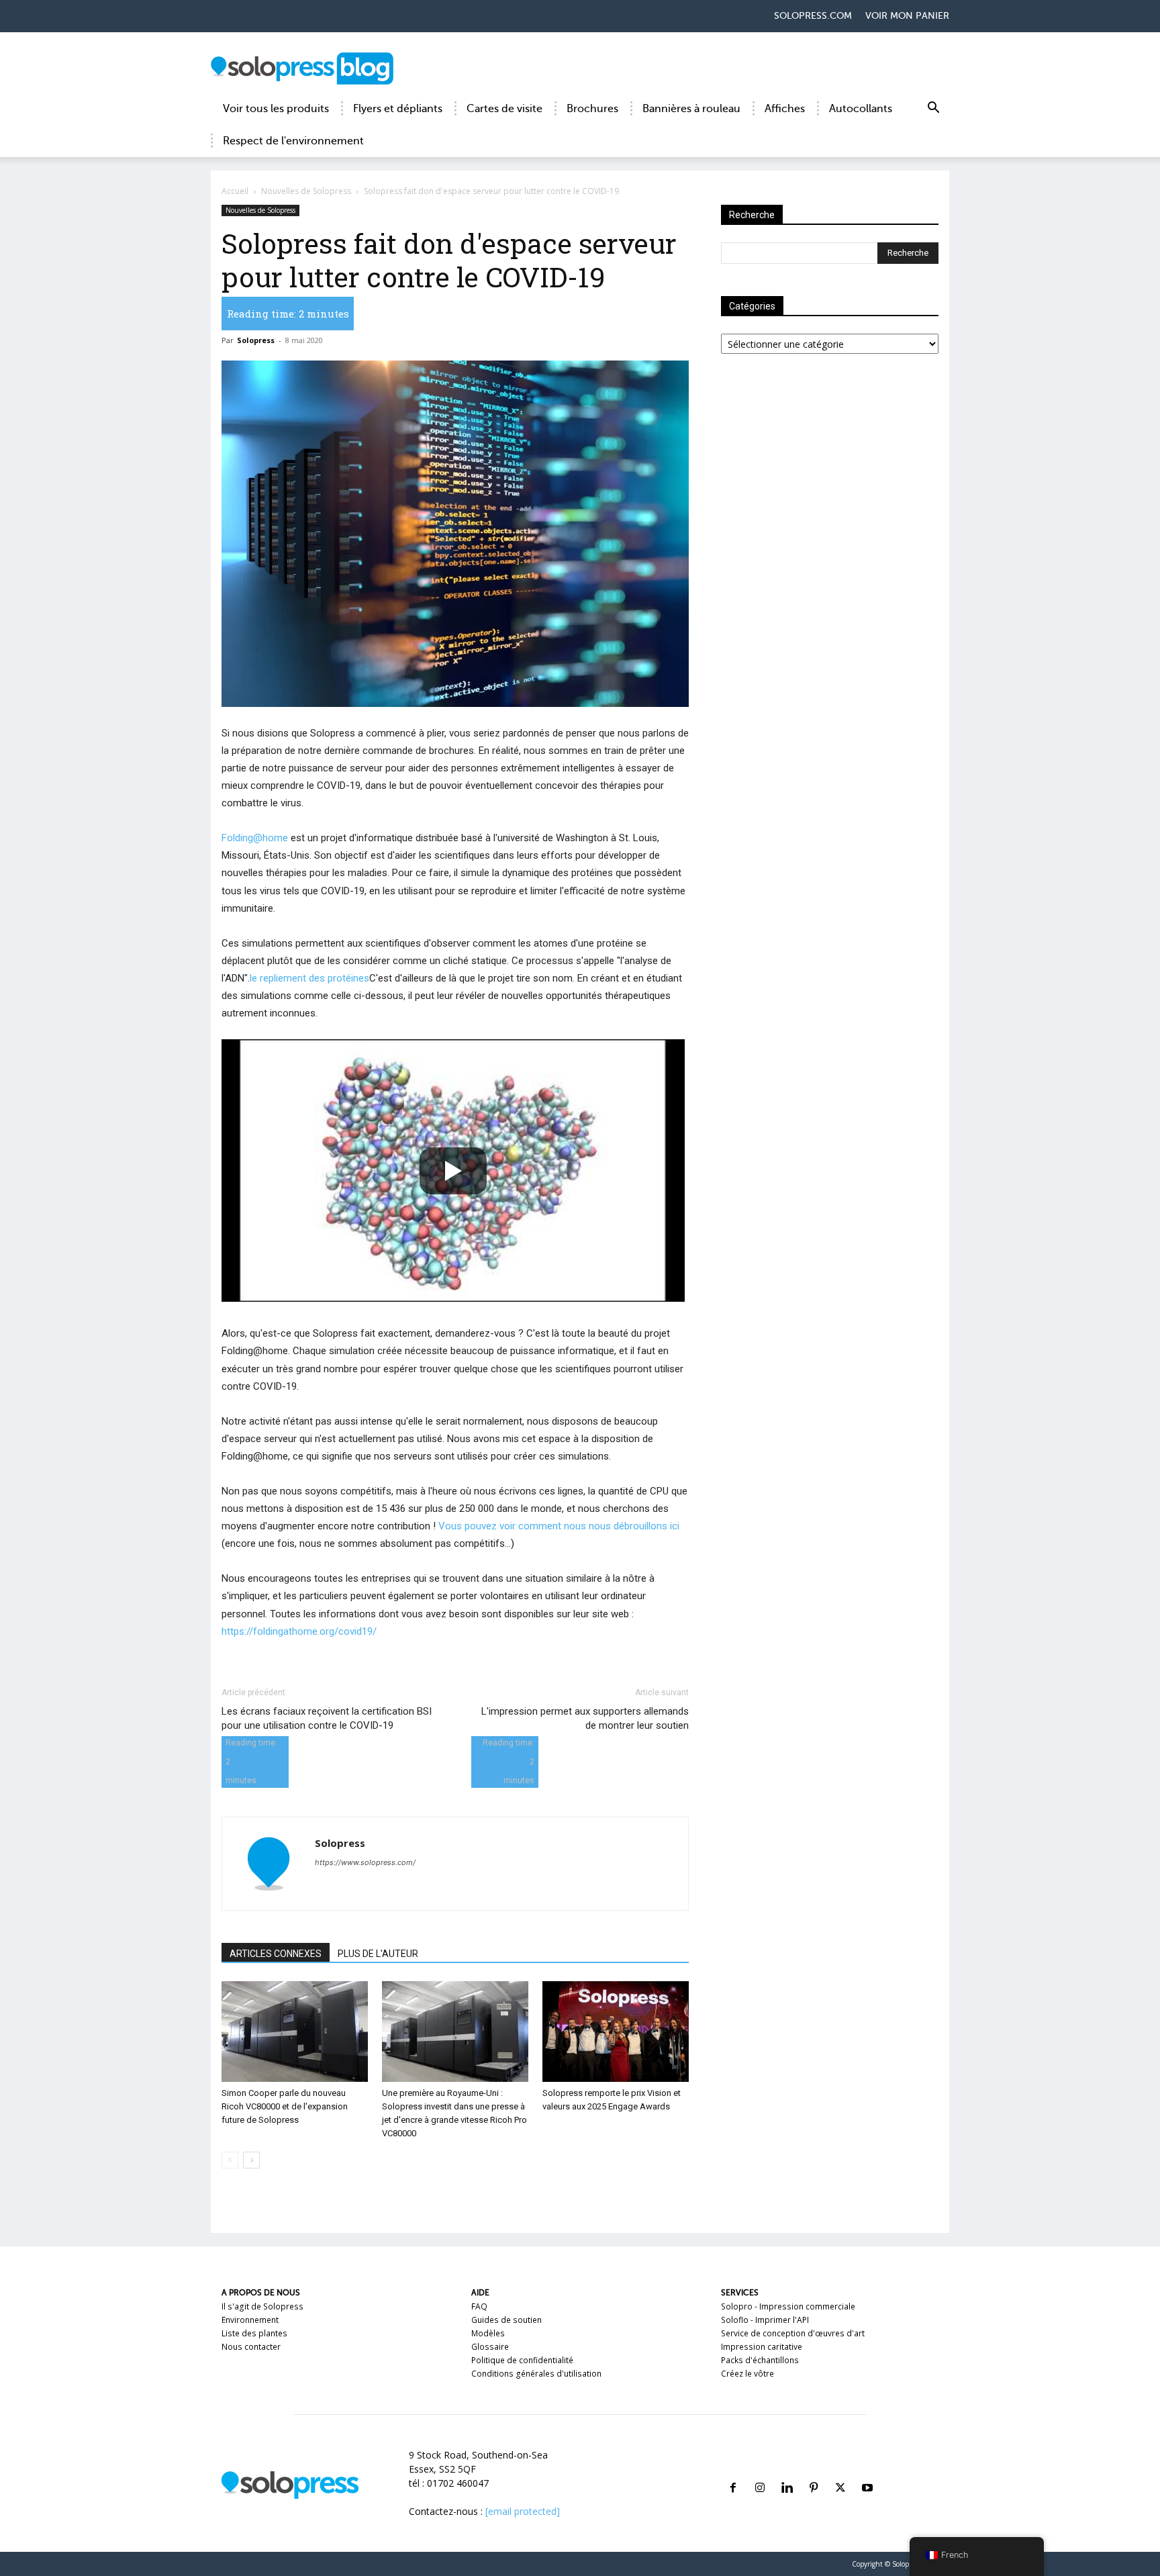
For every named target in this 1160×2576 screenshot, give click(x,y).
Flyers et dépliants (398, 109)
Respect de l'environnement (293, 141)
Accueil (235, 191)
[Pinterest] (814, 2472)
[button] (933, 110)
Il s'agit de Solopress (262, 2306)
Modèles (488, 2333)
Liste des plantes (254, 2333)
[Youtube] (867, 2472)
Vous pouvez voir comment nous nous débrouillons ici (559, 1526)
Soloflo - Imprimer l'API (765, 2320)
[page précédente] (230, 2160)
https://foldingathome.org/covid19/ (299, 1631)
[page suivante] (251, 2160)
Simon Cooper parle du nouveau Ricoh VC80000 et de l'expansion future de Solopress (285, 2106)
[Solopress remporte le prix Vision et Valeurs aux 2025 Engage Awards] (616, 2032)
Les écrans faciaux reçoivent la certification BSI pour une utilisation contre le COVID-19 (327, 1718)
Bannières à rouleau (691, 109)
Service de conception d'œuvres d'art (793, 2333)
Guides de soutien (506, 2320)
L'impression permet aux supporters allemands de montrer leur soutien (585, 1718)
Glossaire (490, 2347)
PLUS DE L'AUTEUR (378, 1954)
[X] (840, 2472)
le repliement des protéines (309, 978)
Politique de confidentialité (522, 2360)
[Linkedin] (787, 2472)
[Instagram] (760, 2472)
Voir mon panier (907, 16)
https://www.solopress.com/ (365, 1862)
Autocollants (861, 109)
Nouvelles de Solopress (306, 191)
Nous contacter (251, 2347)
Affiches (785, 109)
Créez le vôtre (747, 2374)
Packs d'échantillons (760, 2360)
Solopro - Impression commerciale (788, 2306)
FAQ (479, 2306)
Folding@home (255, 838)
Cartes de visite (504, 109)
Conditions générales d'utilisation (536, 2374)
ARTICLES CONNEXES (276, 1954)
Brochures (592, 109)
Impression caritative (762, 2347)
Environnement (250, 2320)
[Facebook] (733, 2472)
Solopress (256, 340)
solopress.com (813, 16)
